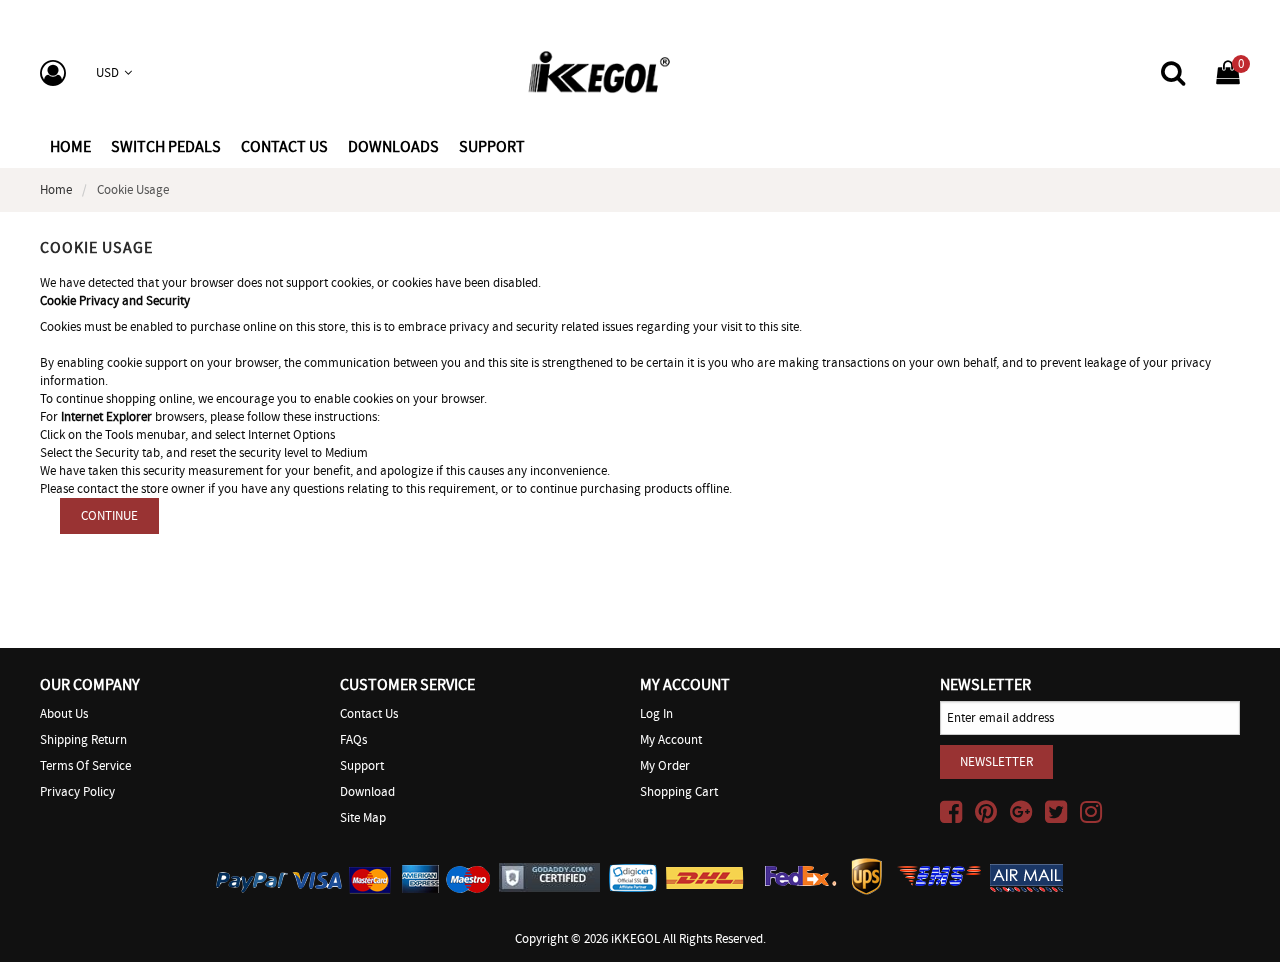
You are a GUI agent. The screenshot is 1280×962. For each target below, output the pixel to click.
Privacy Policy (77, 791)
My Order (665, 765)
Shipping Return (83, 739)
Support (362, 765)
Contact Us (369, 713)
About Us (64, 713)
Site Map (363, 817)
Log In (656, 713)
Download (367, 791)
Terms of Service (85, 765)
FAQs (353, 739)
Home (70, 147)
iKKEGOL (635, 938)
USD (107, 72)
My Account (671, 739)
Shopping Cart (679, 791)
